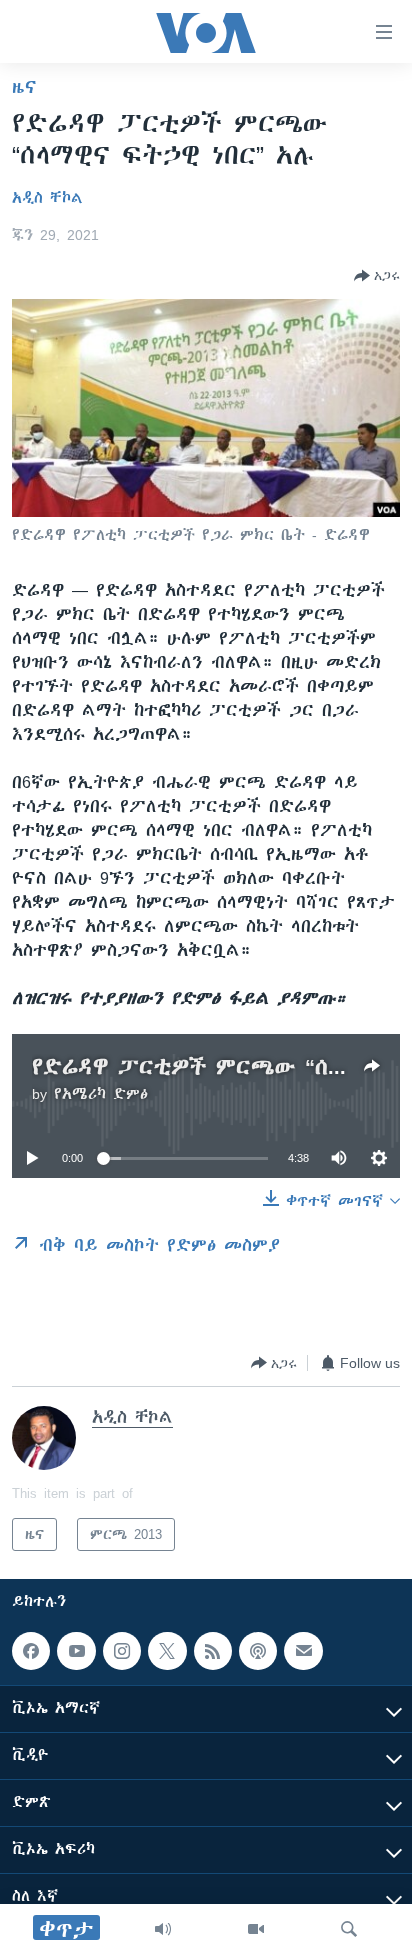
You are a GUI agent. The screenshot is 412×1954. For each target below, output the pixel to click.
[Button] (377, 276)
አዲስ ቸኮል (47, 198)
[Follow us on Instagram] (122, 1651)
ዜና (24, 87)
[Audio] (163, 1929)
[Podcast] (258, 1651)
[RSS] (213, 1651)
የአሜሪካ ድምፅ (101, 1094)
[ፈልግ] (349, 1929)
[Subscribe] (303, 1651)
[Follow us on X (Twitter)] (167, 1651)
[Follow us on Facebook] (31, 1651)
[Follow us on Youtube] (76, 1651)
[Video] (256, 1929)
